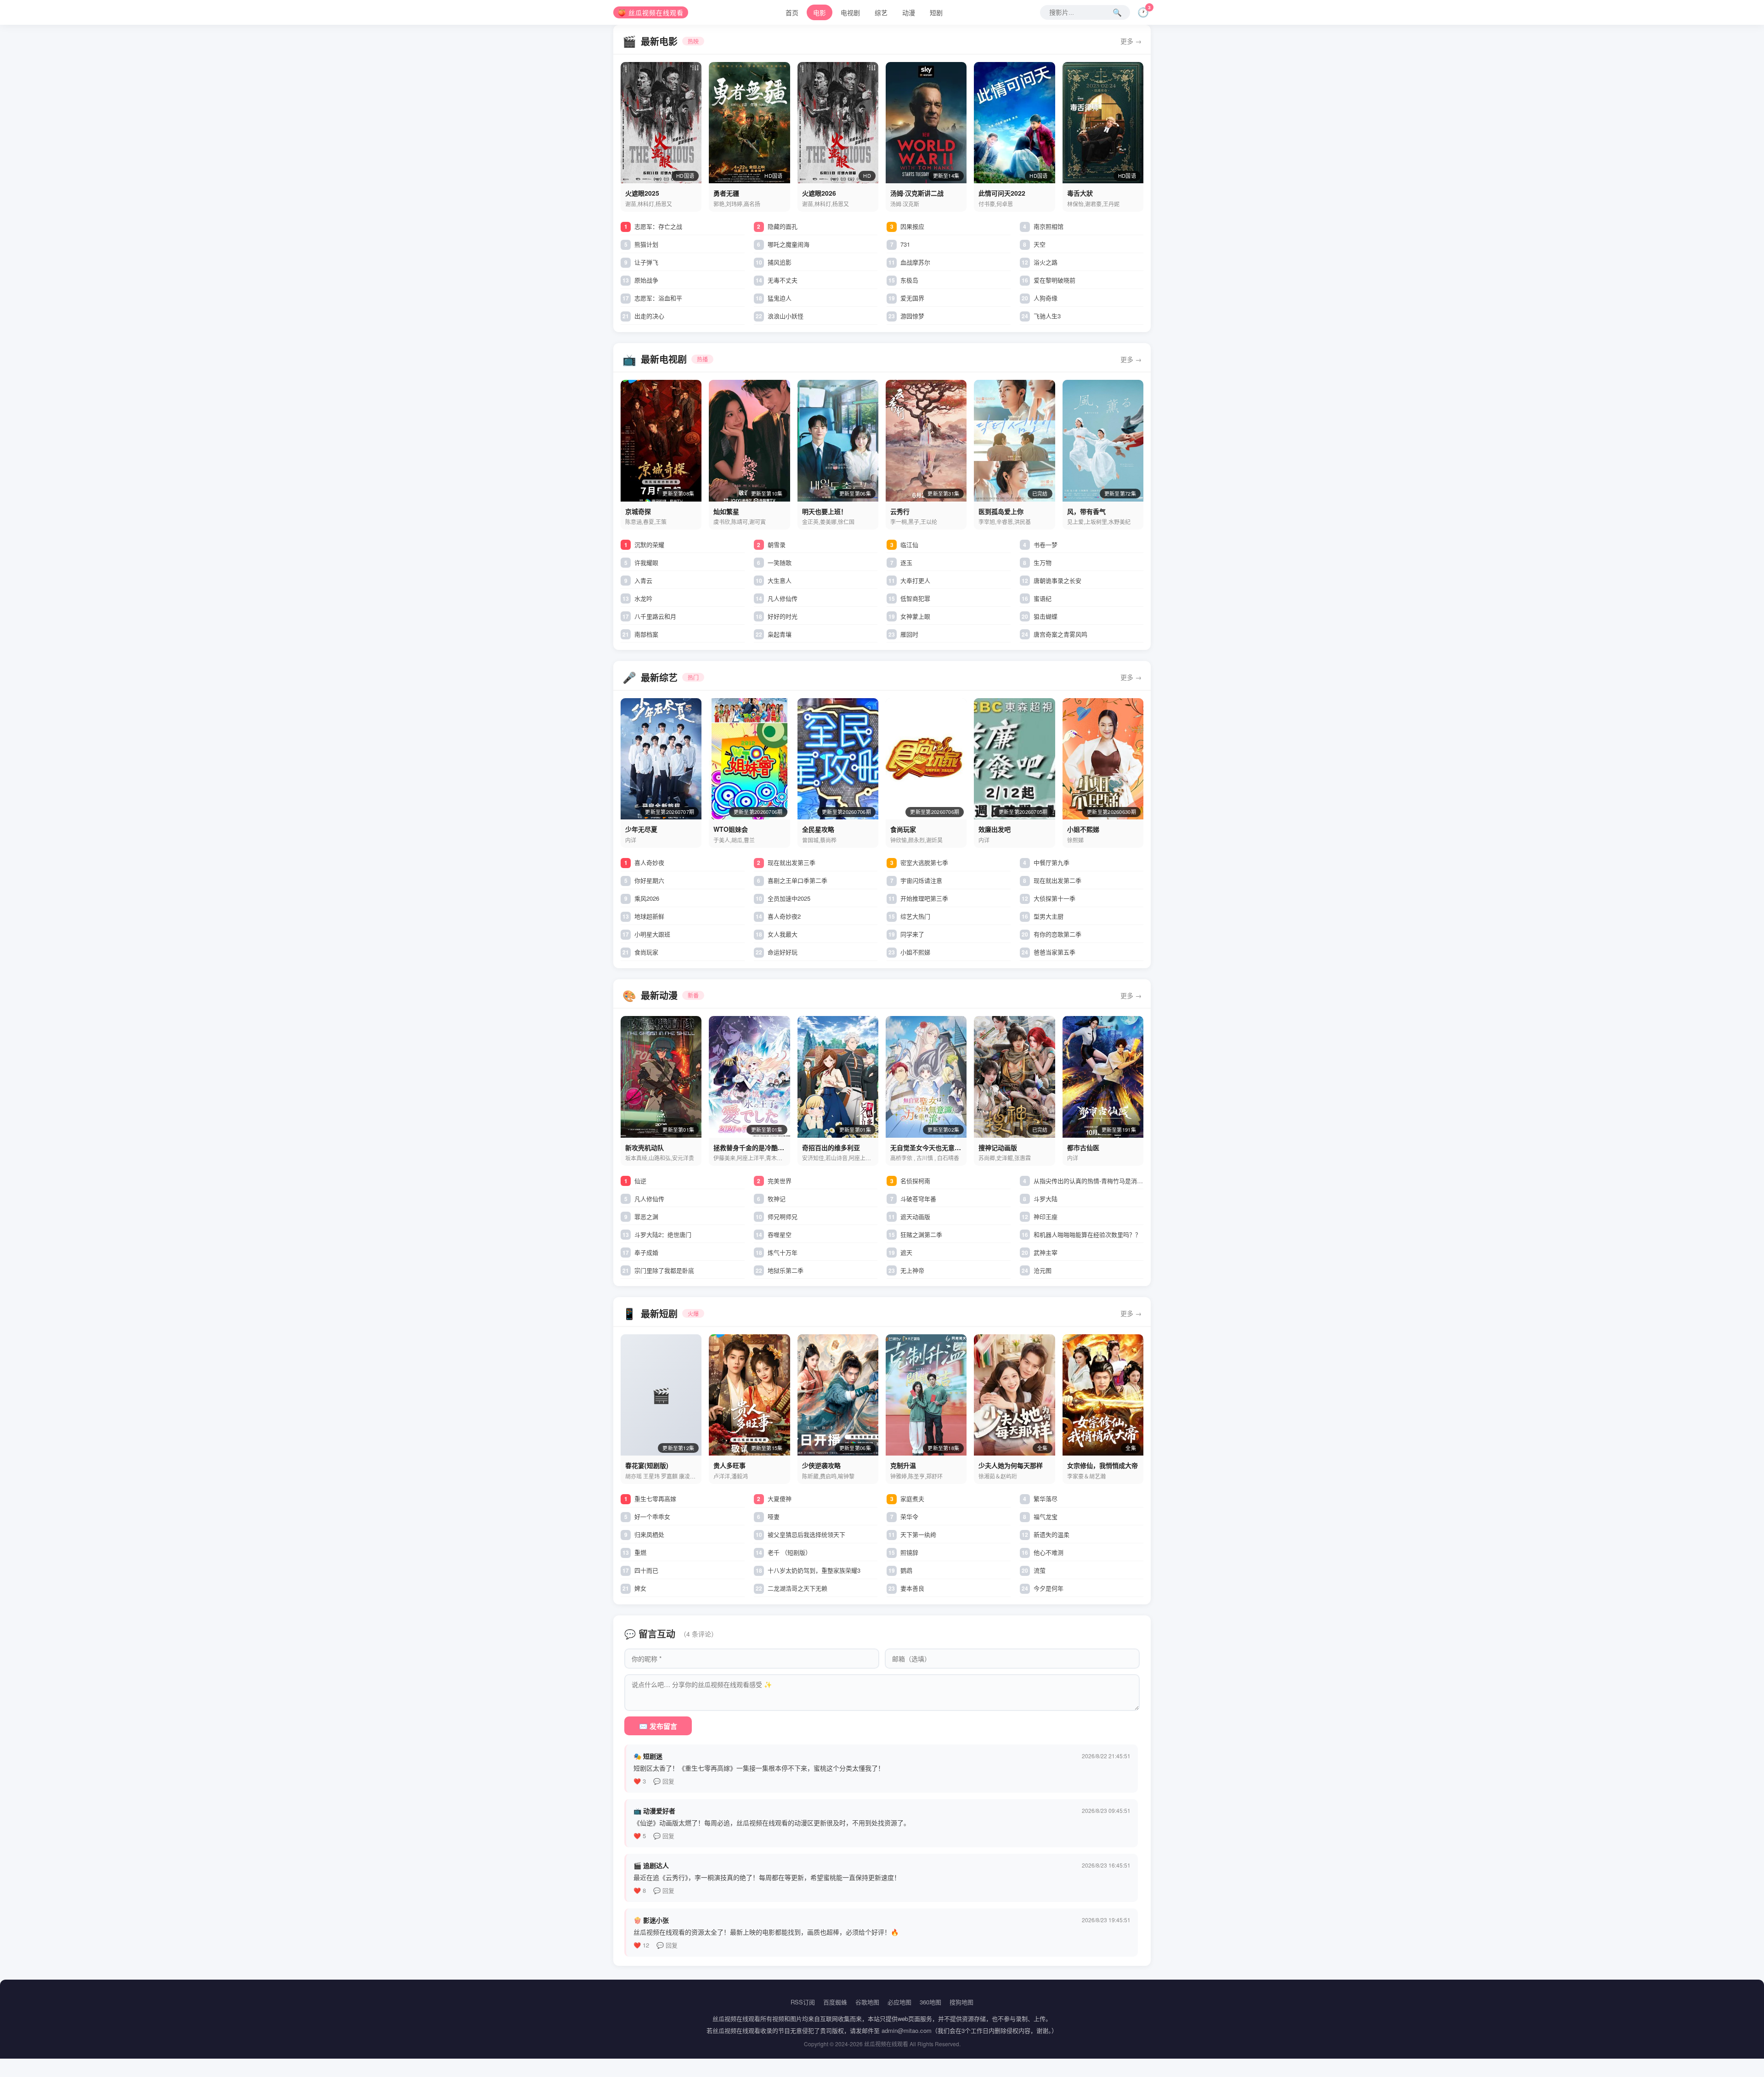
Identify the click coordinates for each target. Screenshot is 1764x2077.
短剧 (936, 12)
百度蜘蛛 (835, 2002)
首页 (792, 12)
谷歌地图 (867, 2002)
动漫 (909, 12)
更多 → (1131, 41)
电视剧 (850, 12)
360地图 (930, 2002)
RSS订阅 (803, 2002)
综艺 (881, 12)
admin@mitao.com (907, 2030)
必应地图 (899, 2002)
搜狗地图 (961, 2002)
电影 (820, 12)
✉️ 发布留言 (658, 1726)
